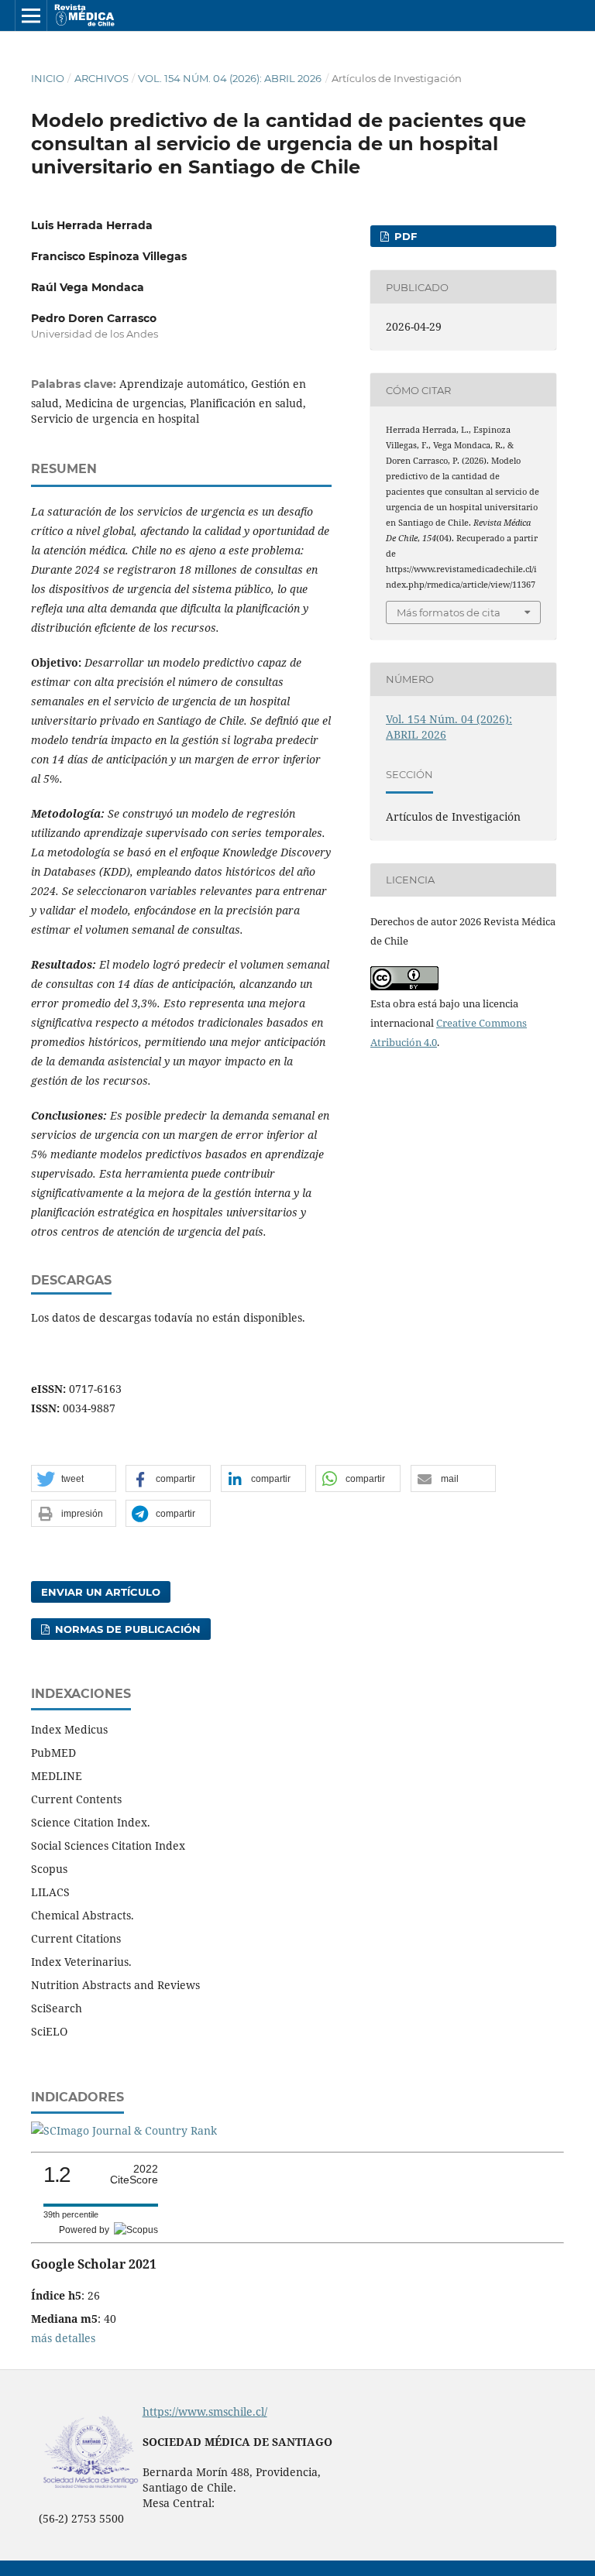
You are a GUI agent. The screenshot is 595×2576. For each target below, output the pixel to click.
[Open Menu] (31, 15)
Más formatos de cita (449, 612)
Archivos (101, 78)
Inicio (48, 78)
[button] (74, 1479)
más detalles (63, 2338)
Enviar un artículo (101, 1592)
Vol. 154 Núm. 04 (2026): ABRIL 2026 (230, 78)
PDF (404, 236)
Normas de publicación (126, 1629)
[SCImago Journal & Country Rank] (124, 2130)
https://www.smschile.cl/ (205, 2411)
